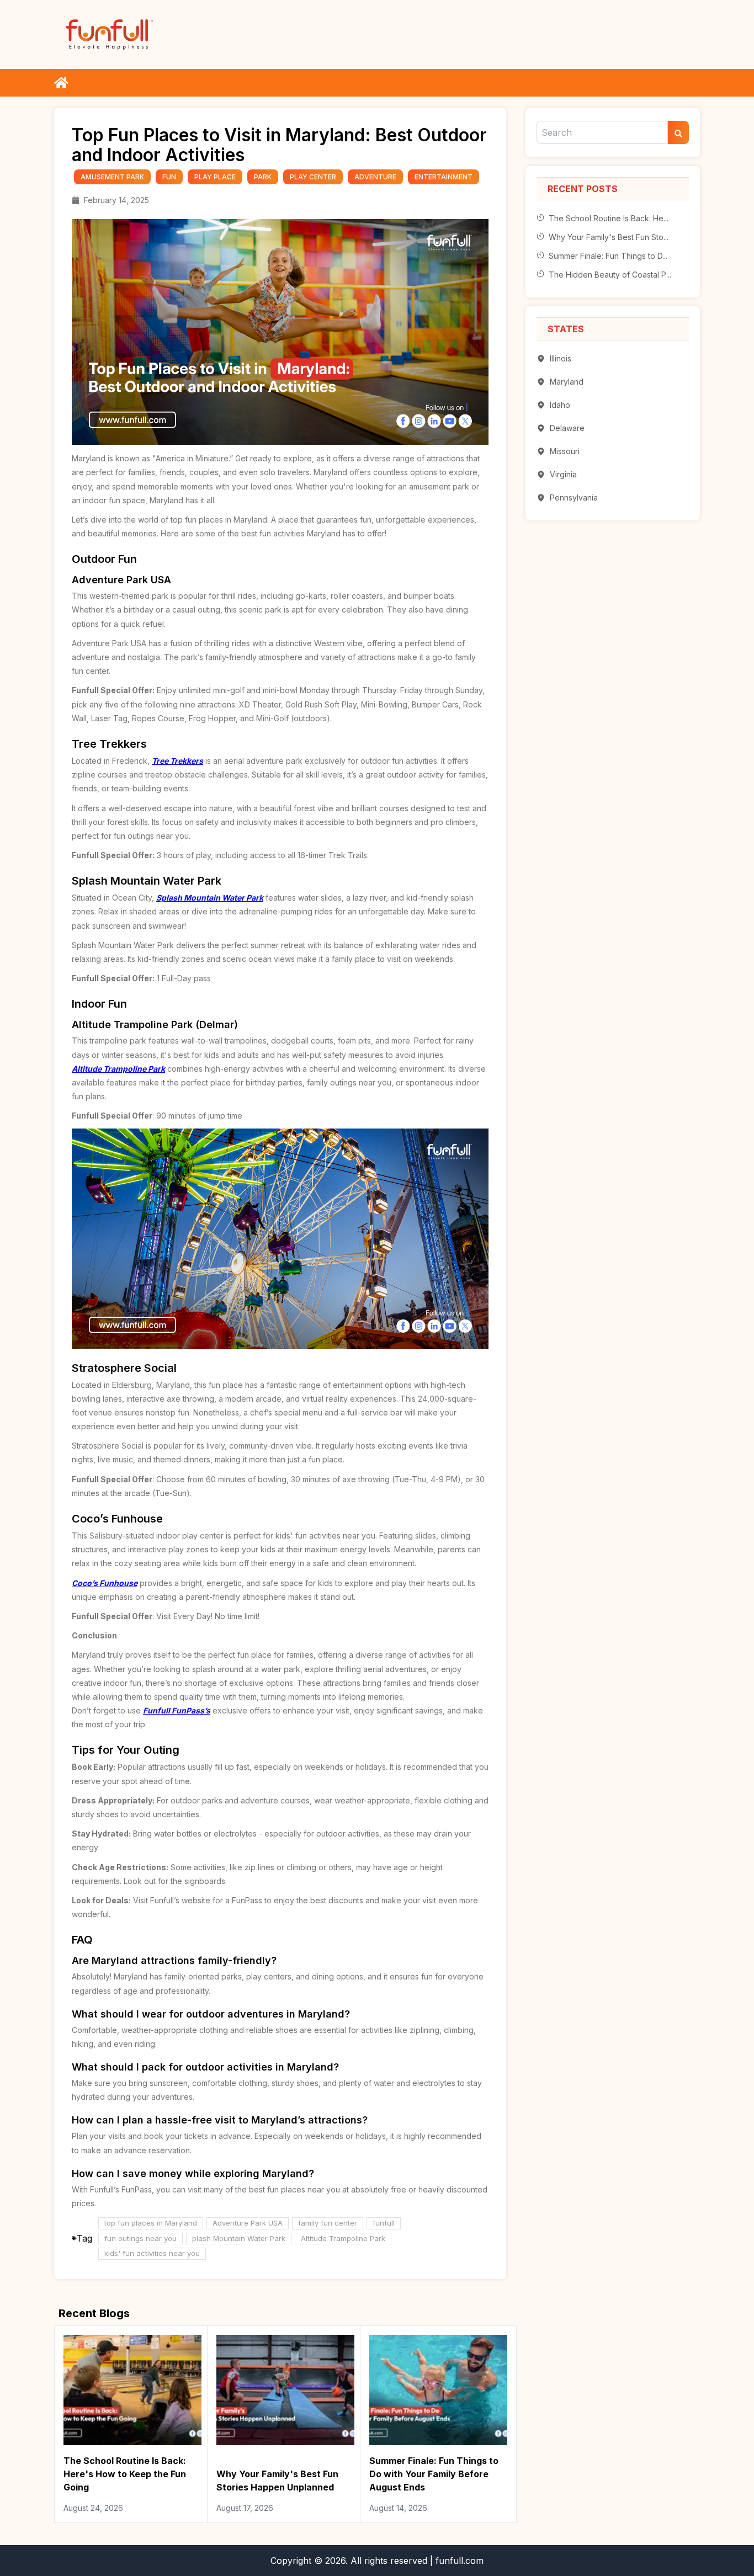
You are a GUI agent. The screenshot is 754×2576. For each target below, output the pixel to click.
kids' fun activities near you (152, 2253)
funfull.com (460, 2561)
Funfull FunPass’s (177, 1710)
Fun (169, 177)
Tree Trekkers (177, 761)
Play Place (215, 177)
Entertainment (444, 177)
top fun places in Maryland (151, 2223)
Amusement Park (112, 177)
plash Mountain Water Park (239, 2238)
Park (263, 177)
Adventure (375, 177)
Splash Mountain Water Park (210, 898)
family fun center (328, 2223)
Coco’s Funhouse (105, 1583)
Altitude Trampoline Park (118, 1069)
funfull (384, 2223)
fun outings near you (140, 2238)
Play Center (313, 177)
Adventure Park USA (248, 2223)
